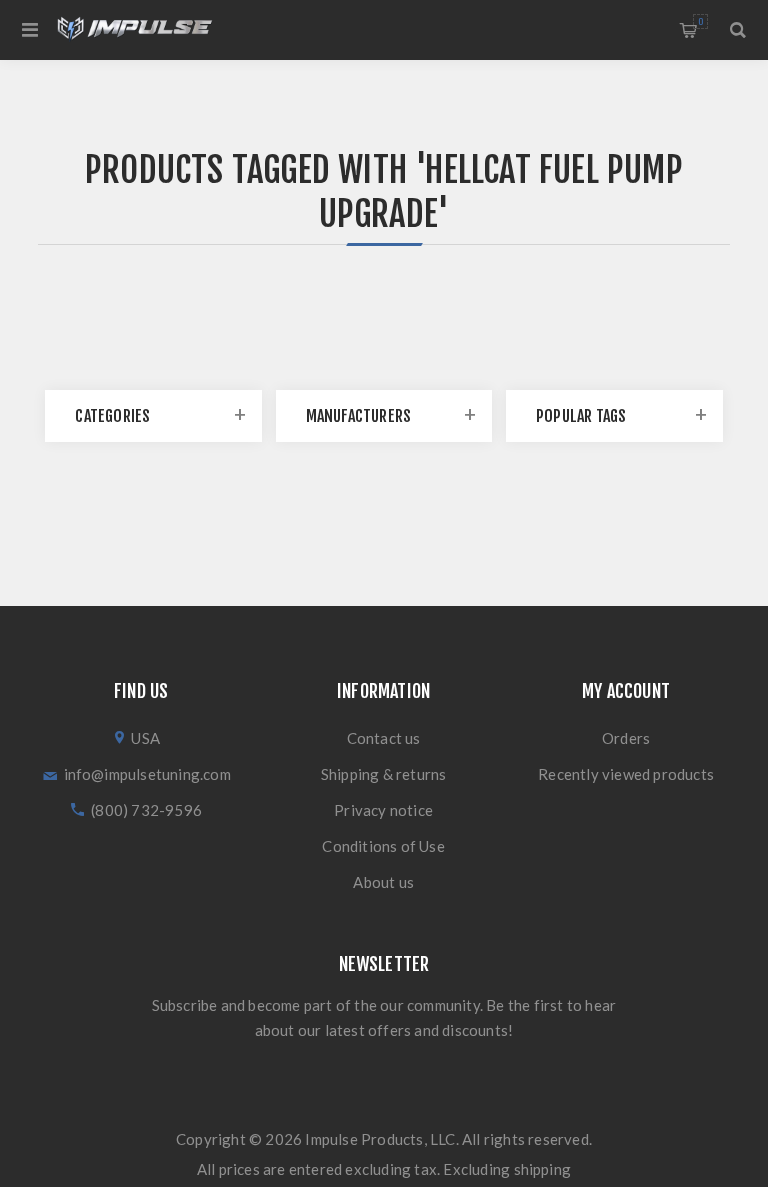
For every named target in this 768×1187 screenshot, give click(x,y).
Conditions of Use (383, 846)
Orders (626, 738)
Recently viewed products (626, 774)
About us (383, 882)
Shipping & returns (384, 774)
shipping (543, 1169)
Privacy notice (383, 810)
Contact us (384, 738)
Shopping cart (700, 21)
